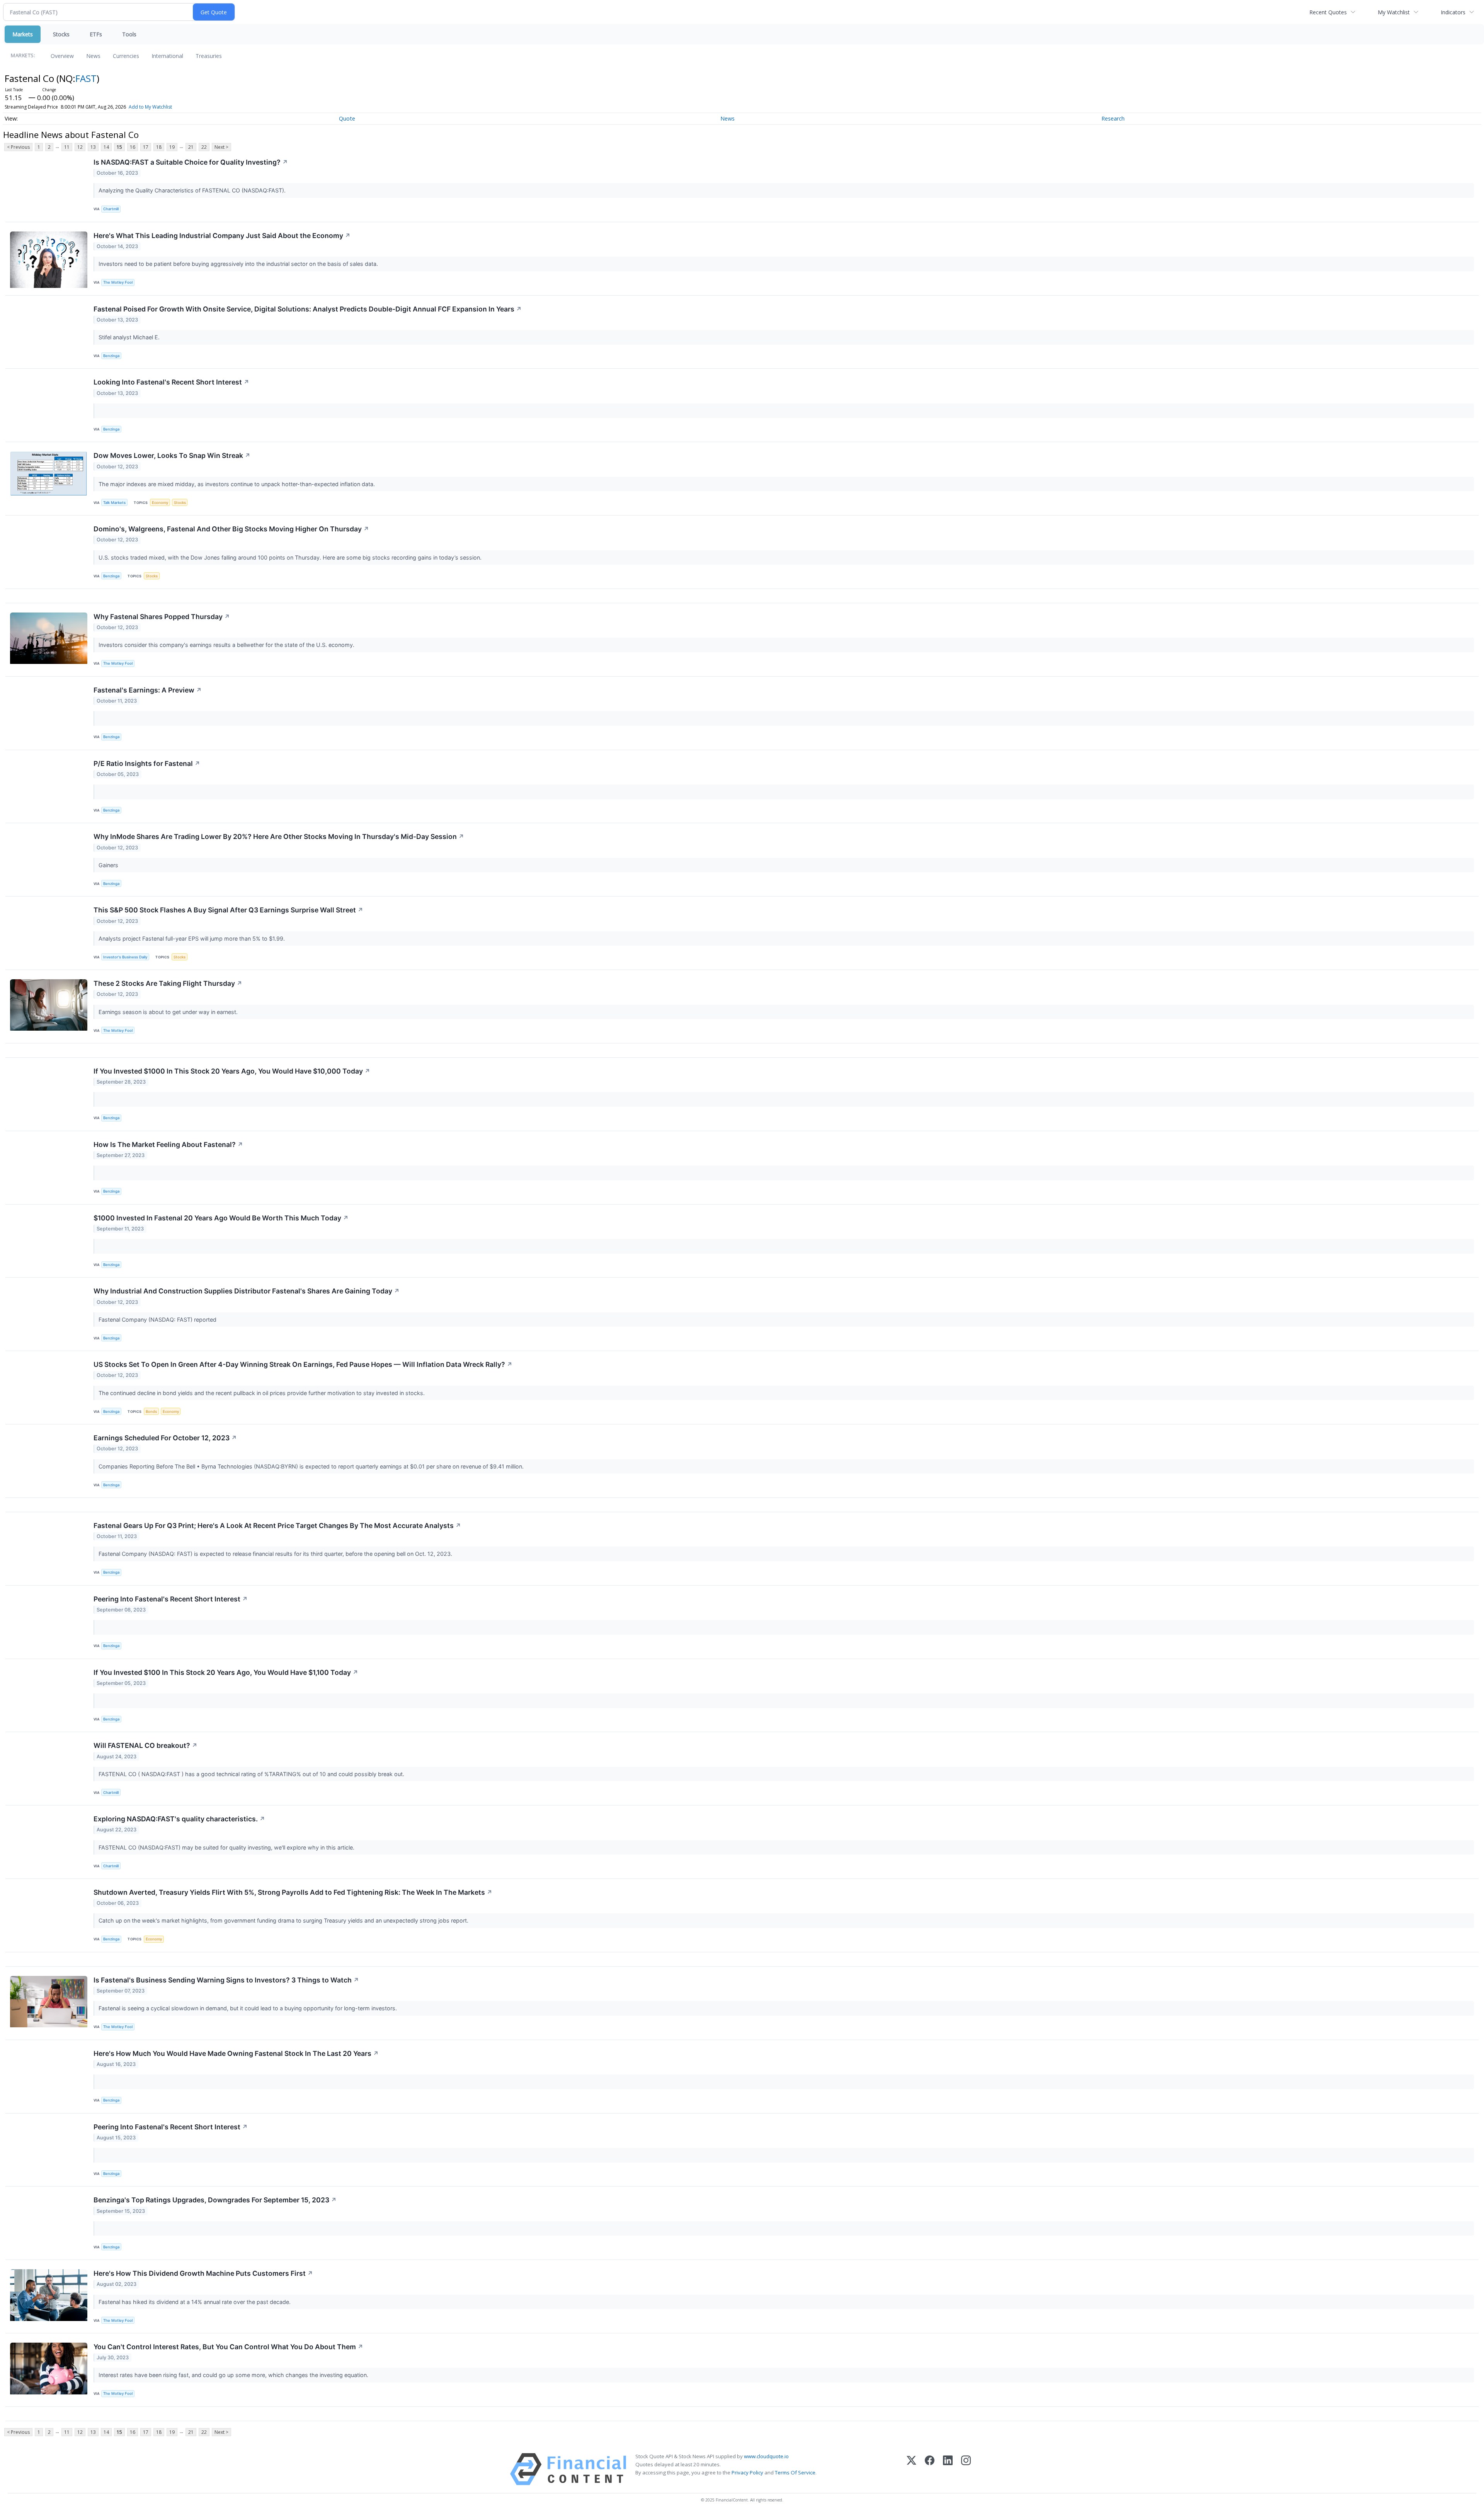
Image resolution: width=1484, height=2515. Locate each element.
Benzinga (111, 356)
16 (133, 147)
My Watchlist (1394, 12)
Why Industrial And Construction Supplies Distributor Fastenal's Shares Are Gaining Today (247, 1291)
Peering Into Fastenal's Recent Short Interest (171, 1599)
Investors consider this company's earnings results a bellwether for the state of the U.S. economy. (227, 645)
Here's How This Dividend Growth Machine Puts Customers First (203, 2273)
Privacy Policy (747, 2472)
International (167, 56)
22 (204, 147)
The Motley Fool (118, 282)
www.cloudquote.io (766, 2456)
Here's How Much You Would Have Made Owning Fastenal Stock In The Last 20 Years (236, 2053)
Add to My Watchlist (150, 107)
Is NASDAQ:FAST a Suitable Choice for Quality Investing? (191, 162)
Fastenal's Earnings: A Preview (148, 690)
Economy (160, 503)
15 (119, 147)
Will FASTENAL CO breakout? (146, 1745)
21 (191, 147)
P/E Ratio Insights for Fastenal (147, 763)
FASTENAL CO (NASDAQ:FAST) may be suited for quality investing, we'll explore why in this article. (227, 1847)
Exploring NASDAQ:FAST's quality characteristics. (179, 1819)
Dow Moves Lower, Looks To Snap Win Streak (172, 455)
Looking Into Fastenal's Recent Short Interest (171, 382)
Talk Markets (114, 503)
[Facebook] (930, 2469)
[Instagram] (966, 2469)
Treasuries (209, 56)
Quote (347, 118)
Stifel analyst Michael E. (130, 337)
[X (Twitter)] (911, 2469)
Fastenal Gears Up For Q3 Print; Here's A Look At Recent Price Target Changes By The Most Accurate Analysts (277, 1526)
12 (80, 147)
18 (159, 147)
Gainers (109, 865)
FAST (86, 78)
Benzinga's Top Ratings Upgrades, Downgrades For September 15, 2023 (215, 2200)
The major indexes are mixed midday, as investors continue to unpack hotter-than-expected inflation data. (237, 484)
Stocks (61, 34)
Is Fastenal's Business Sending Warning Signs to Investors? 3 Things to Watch (226, 1980)
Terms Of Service (795, 2472)
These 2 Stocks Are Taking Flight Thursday (168, 983)
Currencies (126, 56)
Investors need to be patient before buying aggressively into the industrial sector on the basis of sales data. (239, 264)
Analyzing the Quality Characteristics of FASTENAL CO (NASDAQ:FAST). (193, 190)
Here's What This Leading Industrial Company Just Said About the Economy (222, 236)
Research (1113, 118)
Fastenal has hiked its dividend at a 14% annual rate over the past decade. (195, 2302)
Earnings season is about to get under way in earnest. (169, 1012)
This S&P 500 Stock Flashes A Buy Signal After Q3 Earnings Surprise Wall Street (228, 910)
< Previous (18, 147)
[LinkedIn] (948, 2469)
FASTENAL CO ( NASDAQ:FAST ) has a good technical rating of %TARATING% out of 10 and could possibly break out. (252, 1774)
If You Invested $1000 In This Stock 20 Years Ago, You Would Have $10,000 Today (232, 1071)
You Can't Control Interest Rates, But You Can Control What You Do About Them (228, 2347)
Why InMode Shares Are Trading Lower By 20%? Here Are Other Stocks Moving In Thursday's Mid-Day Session (279, 836)
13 (93, 147)
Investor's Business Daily (125, 957)
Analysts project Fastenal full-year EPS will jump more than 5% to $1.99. (192, 938)
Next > (221, 147)
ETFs (96, 34)
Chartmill (111, 209)
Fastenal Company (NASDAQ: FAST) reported (159, 1320)
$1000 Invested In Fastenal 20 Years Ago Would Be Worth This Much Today (221, 1218)
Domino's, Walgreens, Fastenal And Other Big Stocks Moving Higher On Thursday (231, 529)
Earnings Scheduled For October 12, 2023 (165, 1438)
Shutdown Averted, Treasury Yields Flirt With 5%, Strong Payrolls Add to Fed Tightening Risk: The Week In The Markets (293, 1892)
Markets (23, 34)
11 (67, 147)
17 (146, 147)
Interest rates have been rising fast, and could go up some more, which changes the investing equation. (234, 2375)
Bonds (151, 1411)
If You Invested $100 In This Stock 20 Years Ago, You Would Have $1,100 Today (226, 1672)
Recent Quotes (1328, 12)
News (93, 56)
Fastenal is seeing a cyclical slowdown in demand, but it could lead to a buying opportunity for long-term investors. (248, 2008)
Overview (62, 56)
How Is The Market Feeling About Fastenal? (168, 1144)
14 (106, 147)
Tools (129, 34)
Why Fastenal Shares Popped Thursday (162, 617)
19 (172, 147)
